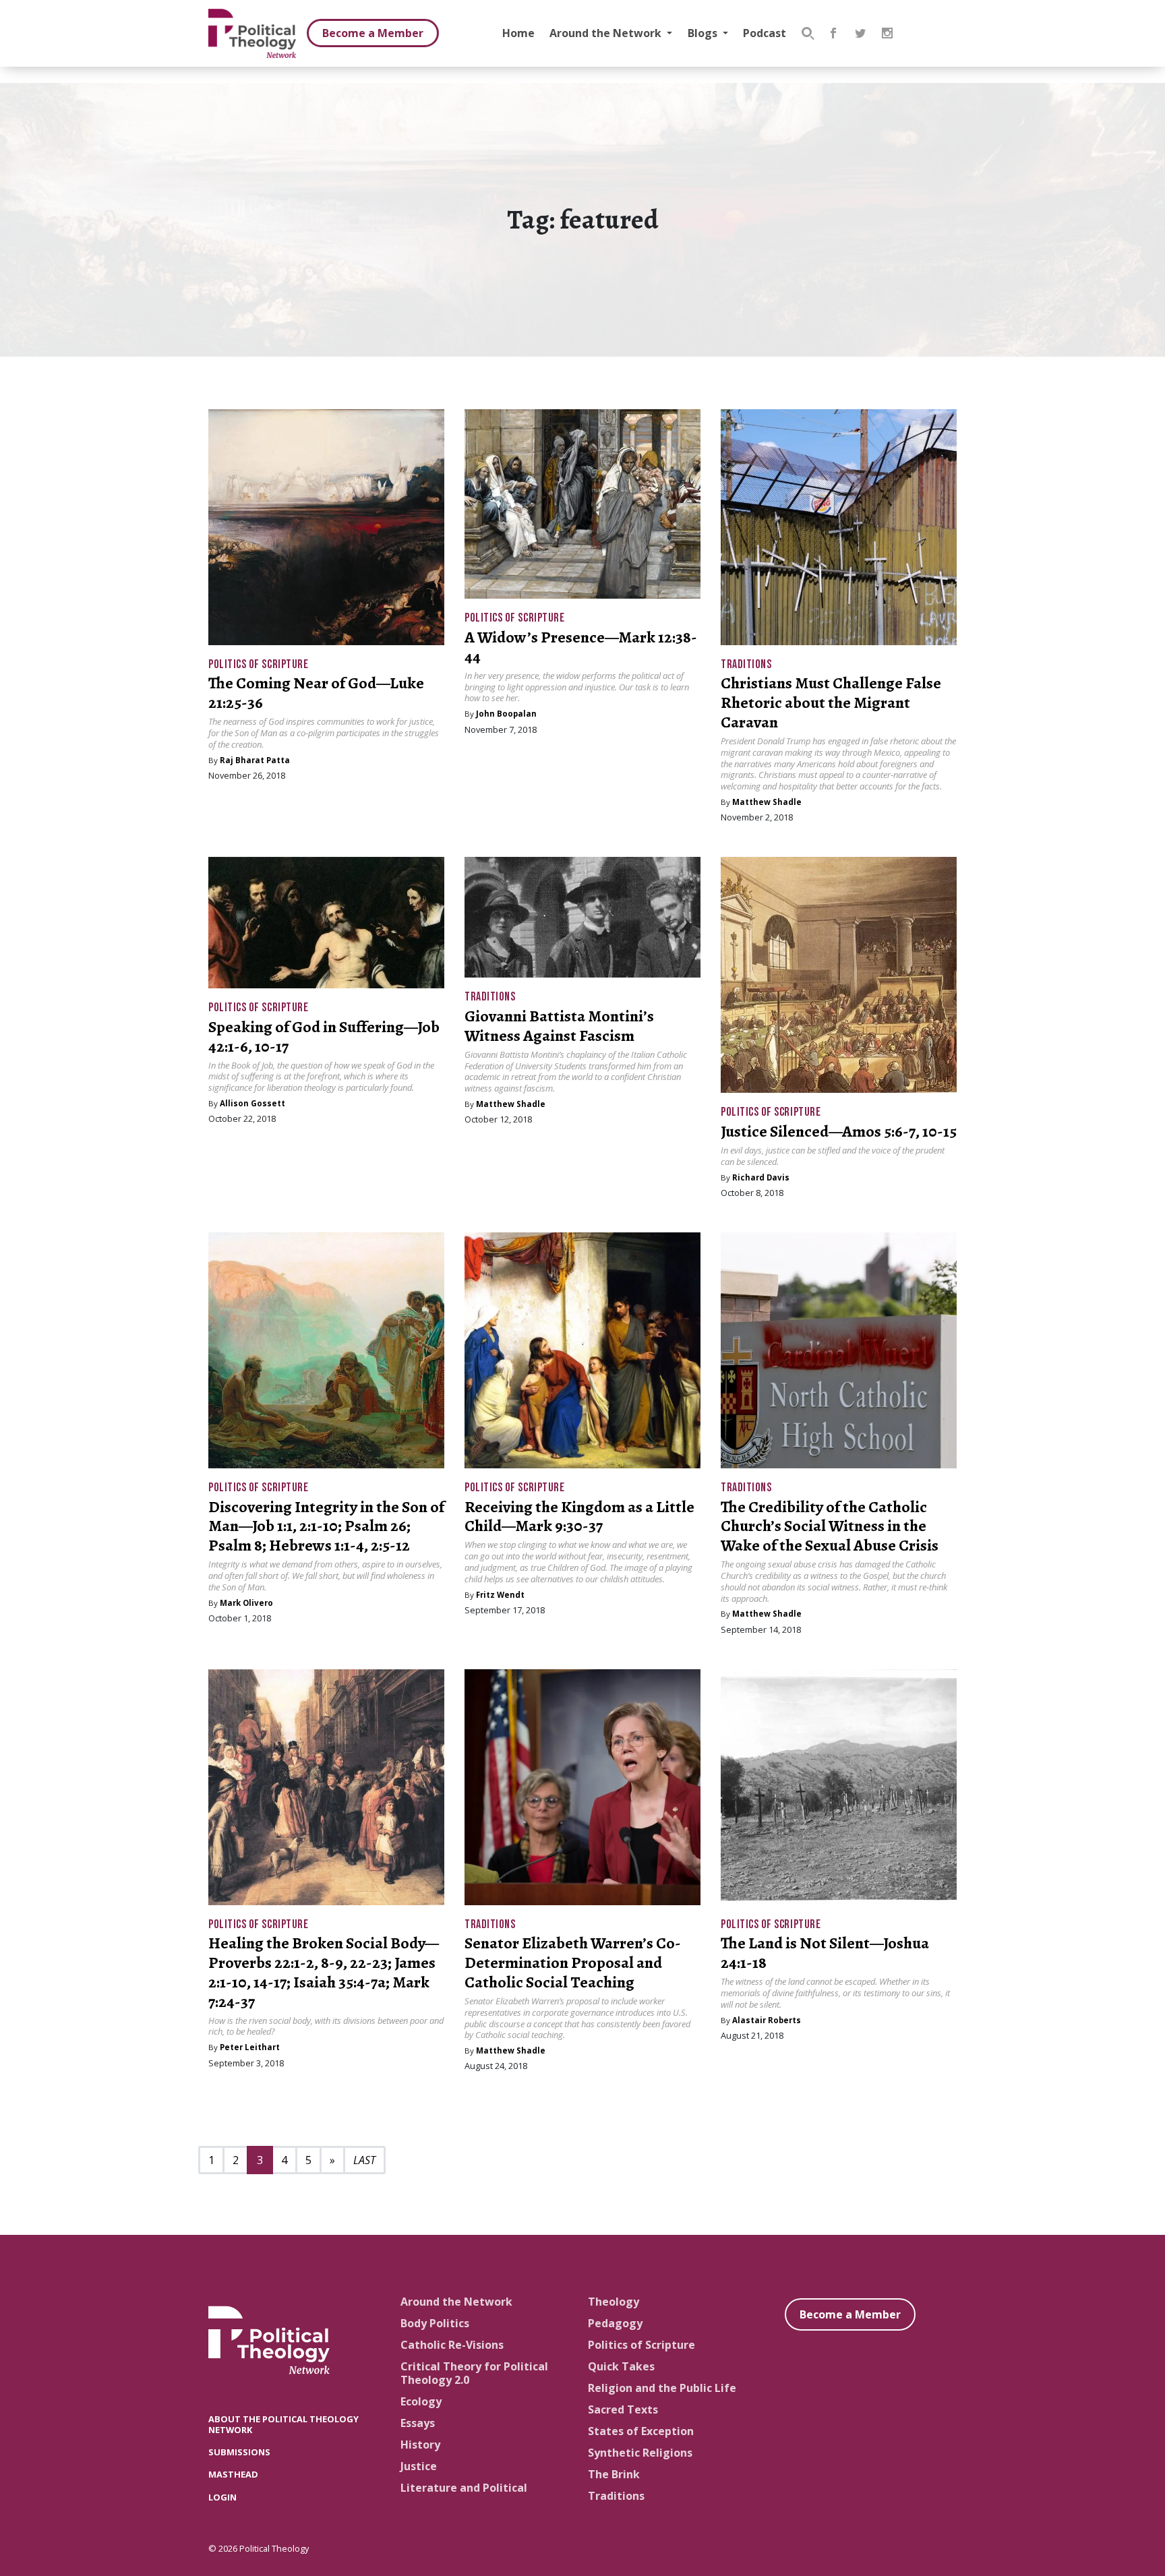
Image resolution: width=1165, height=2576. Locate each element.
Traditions (746, 664)
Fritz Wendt (500, 1595)
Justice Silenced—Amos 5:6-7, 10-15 (839, 1131)
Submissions (239, 2452)
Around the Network (607, 33)
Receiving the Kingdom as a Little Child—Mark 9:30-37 (579, 1517)
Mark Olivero (246, 1603)
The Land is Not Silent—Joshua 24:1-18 (825, 1953)
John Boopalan (506, 714)
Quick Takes (621, 2366)
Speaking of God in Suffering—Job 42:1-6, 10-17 (324, 1037)
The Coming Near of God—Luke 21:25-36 (316, 693)
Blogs (704, 33)
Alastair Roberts (767, 2020)
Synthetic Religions (640, 2453)
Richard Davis (761, 1177)
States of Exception (641, 2431)
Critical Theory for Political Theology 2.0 (474, 2373)
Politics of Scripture (258, 664)
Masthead (233, 2474)
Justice (419, 2466)
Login (222, 2497)
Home (518, 33)
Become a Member (373, 33)
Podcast (765, 33)
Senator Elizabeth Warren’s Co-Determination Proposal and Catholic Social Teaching (573, 1963)
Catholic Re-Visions (452, 2345)
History (420, 2445)
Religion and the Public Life (662, 2388)
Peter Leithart (250, 2047)
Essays (418, 2423)
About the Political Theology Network (283, 2424)
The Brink (614, 2474)
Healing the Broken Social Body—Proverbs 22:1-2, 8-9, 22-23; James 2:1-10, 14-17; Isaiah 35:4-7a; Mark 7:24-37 (324, 1972)
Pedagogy (615, 2323)
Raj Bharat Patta (255, 760)
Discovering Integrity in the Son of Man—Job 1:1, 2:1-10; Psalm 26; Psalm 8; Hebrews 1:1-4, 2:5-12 (326, 1526)
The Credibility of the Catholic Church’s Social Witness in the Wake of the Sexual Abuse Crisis (830, 1526)
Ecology (421, 2401)
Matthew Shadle (767, 802)
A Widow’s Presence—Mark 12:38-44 (581, 647)
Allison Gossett (252, 1103)
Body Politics (435, 2323)
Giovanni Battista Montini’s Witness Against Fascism (559, 1026)
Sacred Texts (623, 2409)
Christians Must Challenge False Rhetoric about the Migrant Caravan (831, 702)
